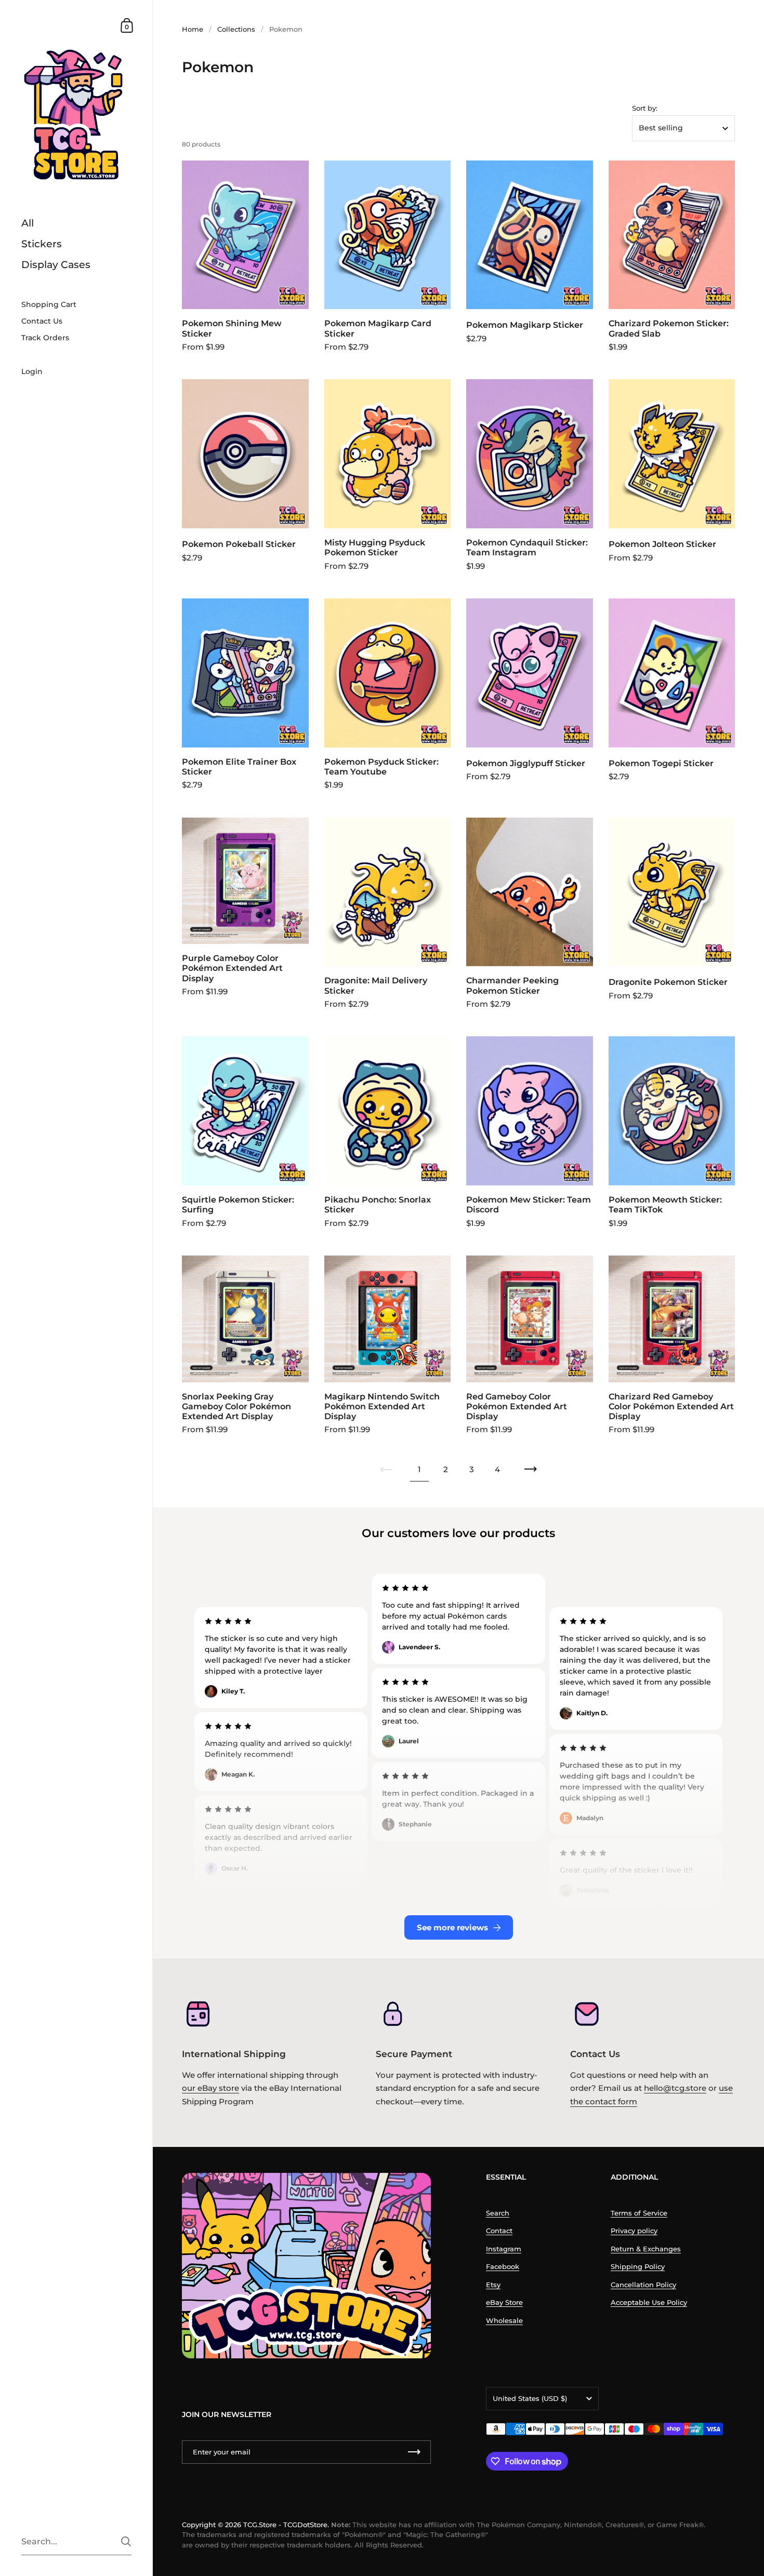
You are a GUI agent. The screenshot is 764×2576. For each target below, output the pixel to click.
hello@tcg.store (675, 2088)
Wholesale (504, 2320)
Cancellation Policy (643, 2285)
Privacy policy (634, 2231)
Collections (236, 29)
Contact (499, 2231)
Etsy (493, 2285)
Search (498, 2213)
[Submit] (126, 2541)
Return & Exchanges (646, 2249)
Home (193, 29)
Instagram (504, 2249)
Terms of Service (639, 2213)
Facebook (503, 2266)
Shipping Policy (638, 2266)
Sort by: (645, 108)
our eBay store (210, 2088)
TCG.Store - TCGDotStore (285, 2525)
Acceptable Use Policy (649, 2302)
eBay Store (504, 2302)
